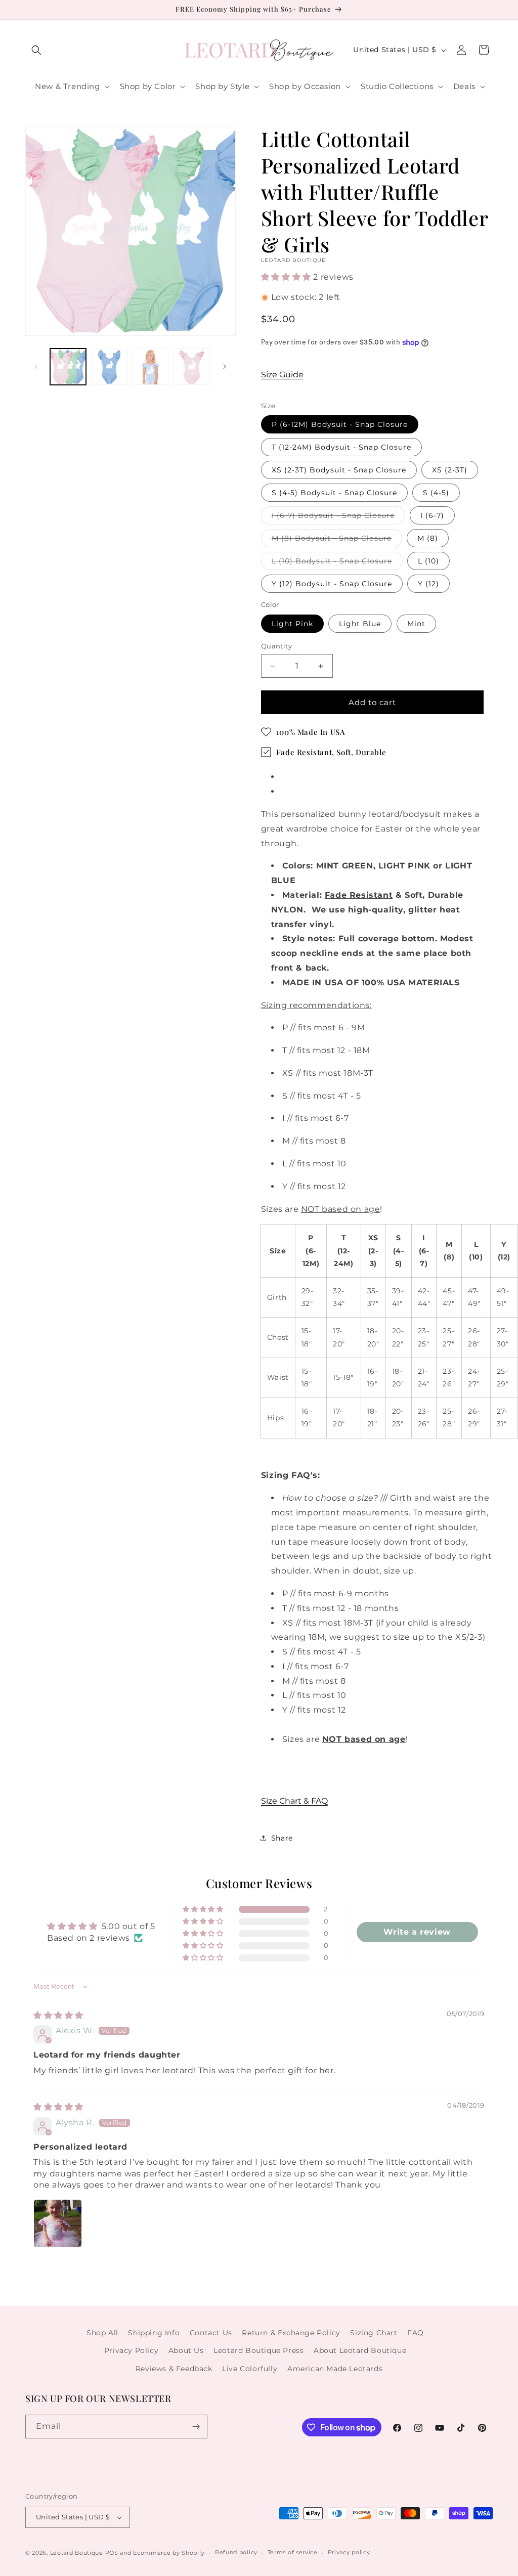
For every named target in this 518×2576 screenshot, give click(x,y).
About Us (186, 2350)
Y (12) (428, 584)
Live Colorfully (250, 2369)
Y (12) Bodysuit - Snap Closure (332, 584)
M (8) (428, 538)
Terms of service (293, 2552)
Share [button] (282, 1838)
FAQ (416, 2333)
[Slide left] (36, 367)
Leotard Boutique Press (258, 2350)
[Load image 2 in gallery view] (109, 366)
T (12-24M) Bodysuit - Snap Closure (341, 447)
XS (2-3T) (450, 470)
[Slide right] (225, 367)
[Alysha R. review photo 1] (58, 2223)
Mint (416, 624)
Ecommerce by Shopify (169, 2553)
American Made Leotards (335, 2369)
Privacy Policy (131, 2350)
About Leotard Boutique (360, 2350)
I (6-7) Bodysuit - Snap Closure (338, 517)
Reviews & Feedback (174, 2369)
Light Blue (360, 624)
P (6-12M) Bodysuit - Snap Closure (340, 424)
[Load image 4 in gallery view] (191, 366)
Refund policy (236, 2552)
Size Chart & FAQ (294, 1801)
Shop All (102, 2333)
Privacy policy (349, 2552)
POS (112, 2553)
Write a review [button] (417, 1932)
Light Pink (292, 624)
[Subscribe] (196, 2427)
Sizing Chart (374, 2333)
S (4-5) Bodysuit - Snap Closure (334, 493)
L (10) (428, 561)
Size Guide (282, 375)
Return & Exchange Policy (291, 2333)
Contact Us (211, 2333)
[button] (36, 50)
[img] (58, 2015)
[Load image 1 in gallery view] (68, 366)
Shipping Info (154, 2333)
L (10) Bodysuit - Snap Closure (337, 563)
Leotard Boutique (77, 2553)
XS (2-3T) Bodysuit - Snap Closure (339, 470)
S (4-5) (436, 493)
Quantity (276, 646)
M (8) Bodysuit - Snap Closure (337, 540)
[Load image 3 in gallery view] (150, 366)
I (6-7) (432, 515)
